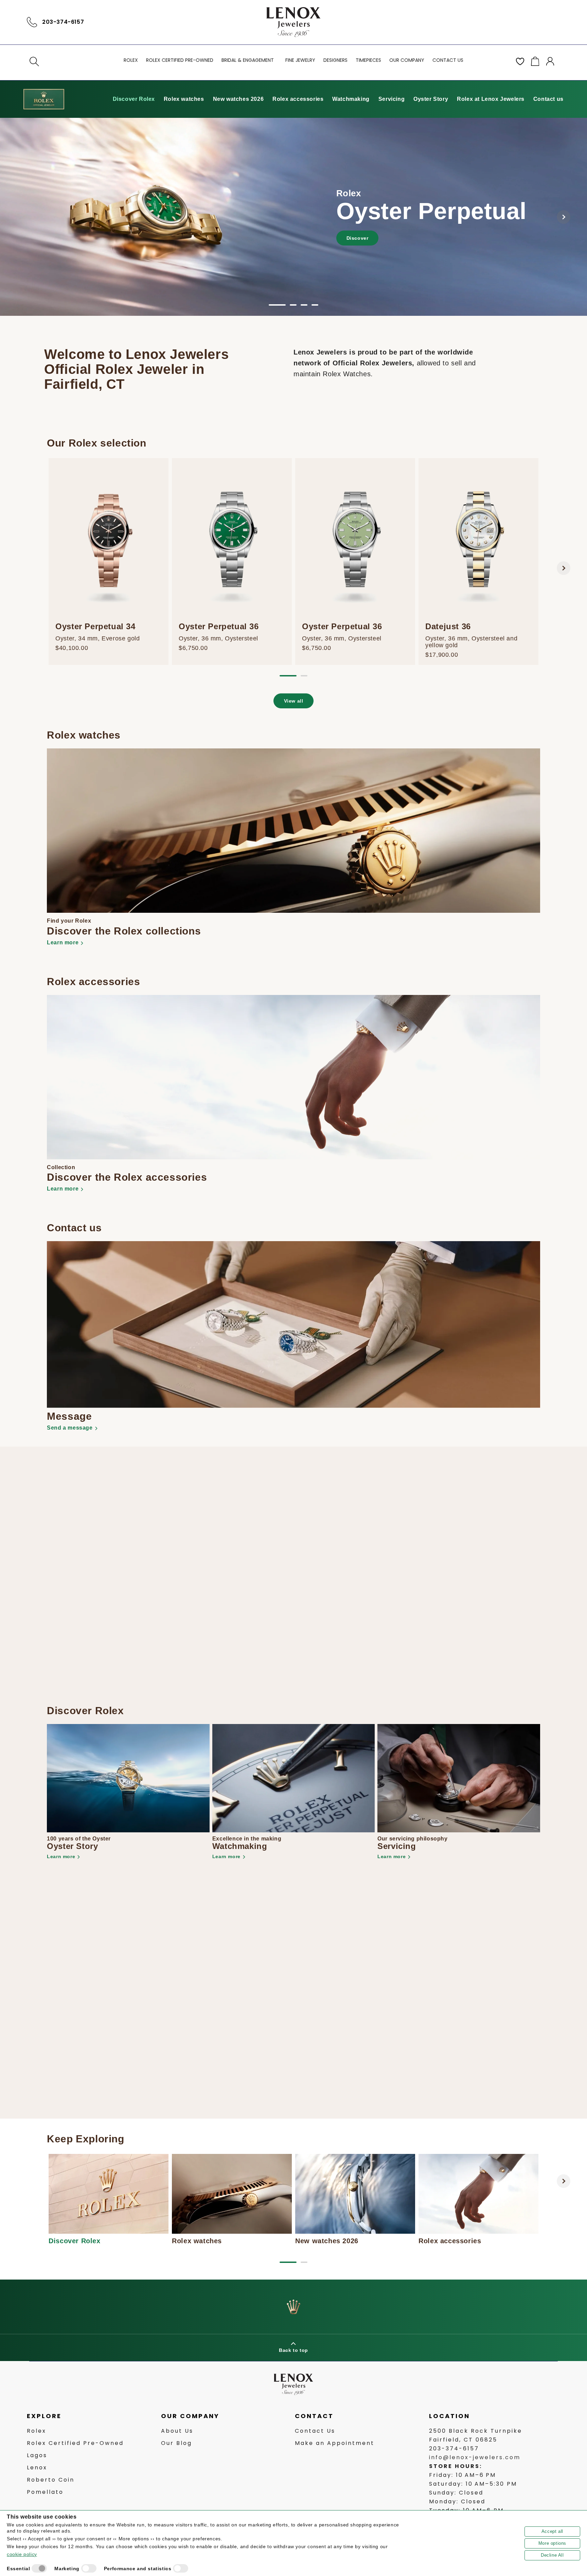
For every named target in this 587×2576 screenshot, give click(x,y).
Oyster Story (431, 99)
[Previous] (23, 217)
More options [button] (552, 2543)
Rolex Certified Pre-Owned (75, 2443)
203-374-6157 (63, 22)
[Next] (564, 217)
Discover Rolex (134, 99)
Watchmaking (351, 99)
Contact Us (315, 2431)
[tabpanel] (293, 217)
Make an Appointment (335, 2443)
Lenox (37, 2468)
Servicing (392, 99)
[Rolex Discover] (44, 99)
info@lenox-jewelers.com (475, 2458)
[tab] (277, 305)
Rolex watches (184, 99)
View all (294, 701)
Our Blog (176, 2443)
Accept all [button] (552, 2531)
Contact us (548, 99)
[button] (34, 61)
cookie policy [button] (22, 2554)
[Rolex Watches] (531, 22)
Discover (358, 238)
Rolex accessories (298, 99)
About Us (177, 2431)
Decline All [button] (552, 2555)
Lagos (37, 2456)
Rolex (37, 2431)
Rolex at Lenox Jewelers (491, 99)
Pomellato (45, 2492)
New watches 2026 (238, 99)
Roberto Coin (51, 2480)
